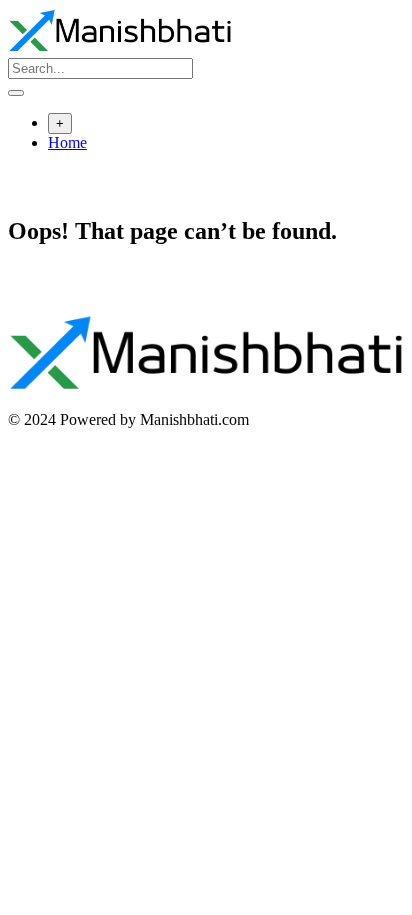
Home (67, 142)
